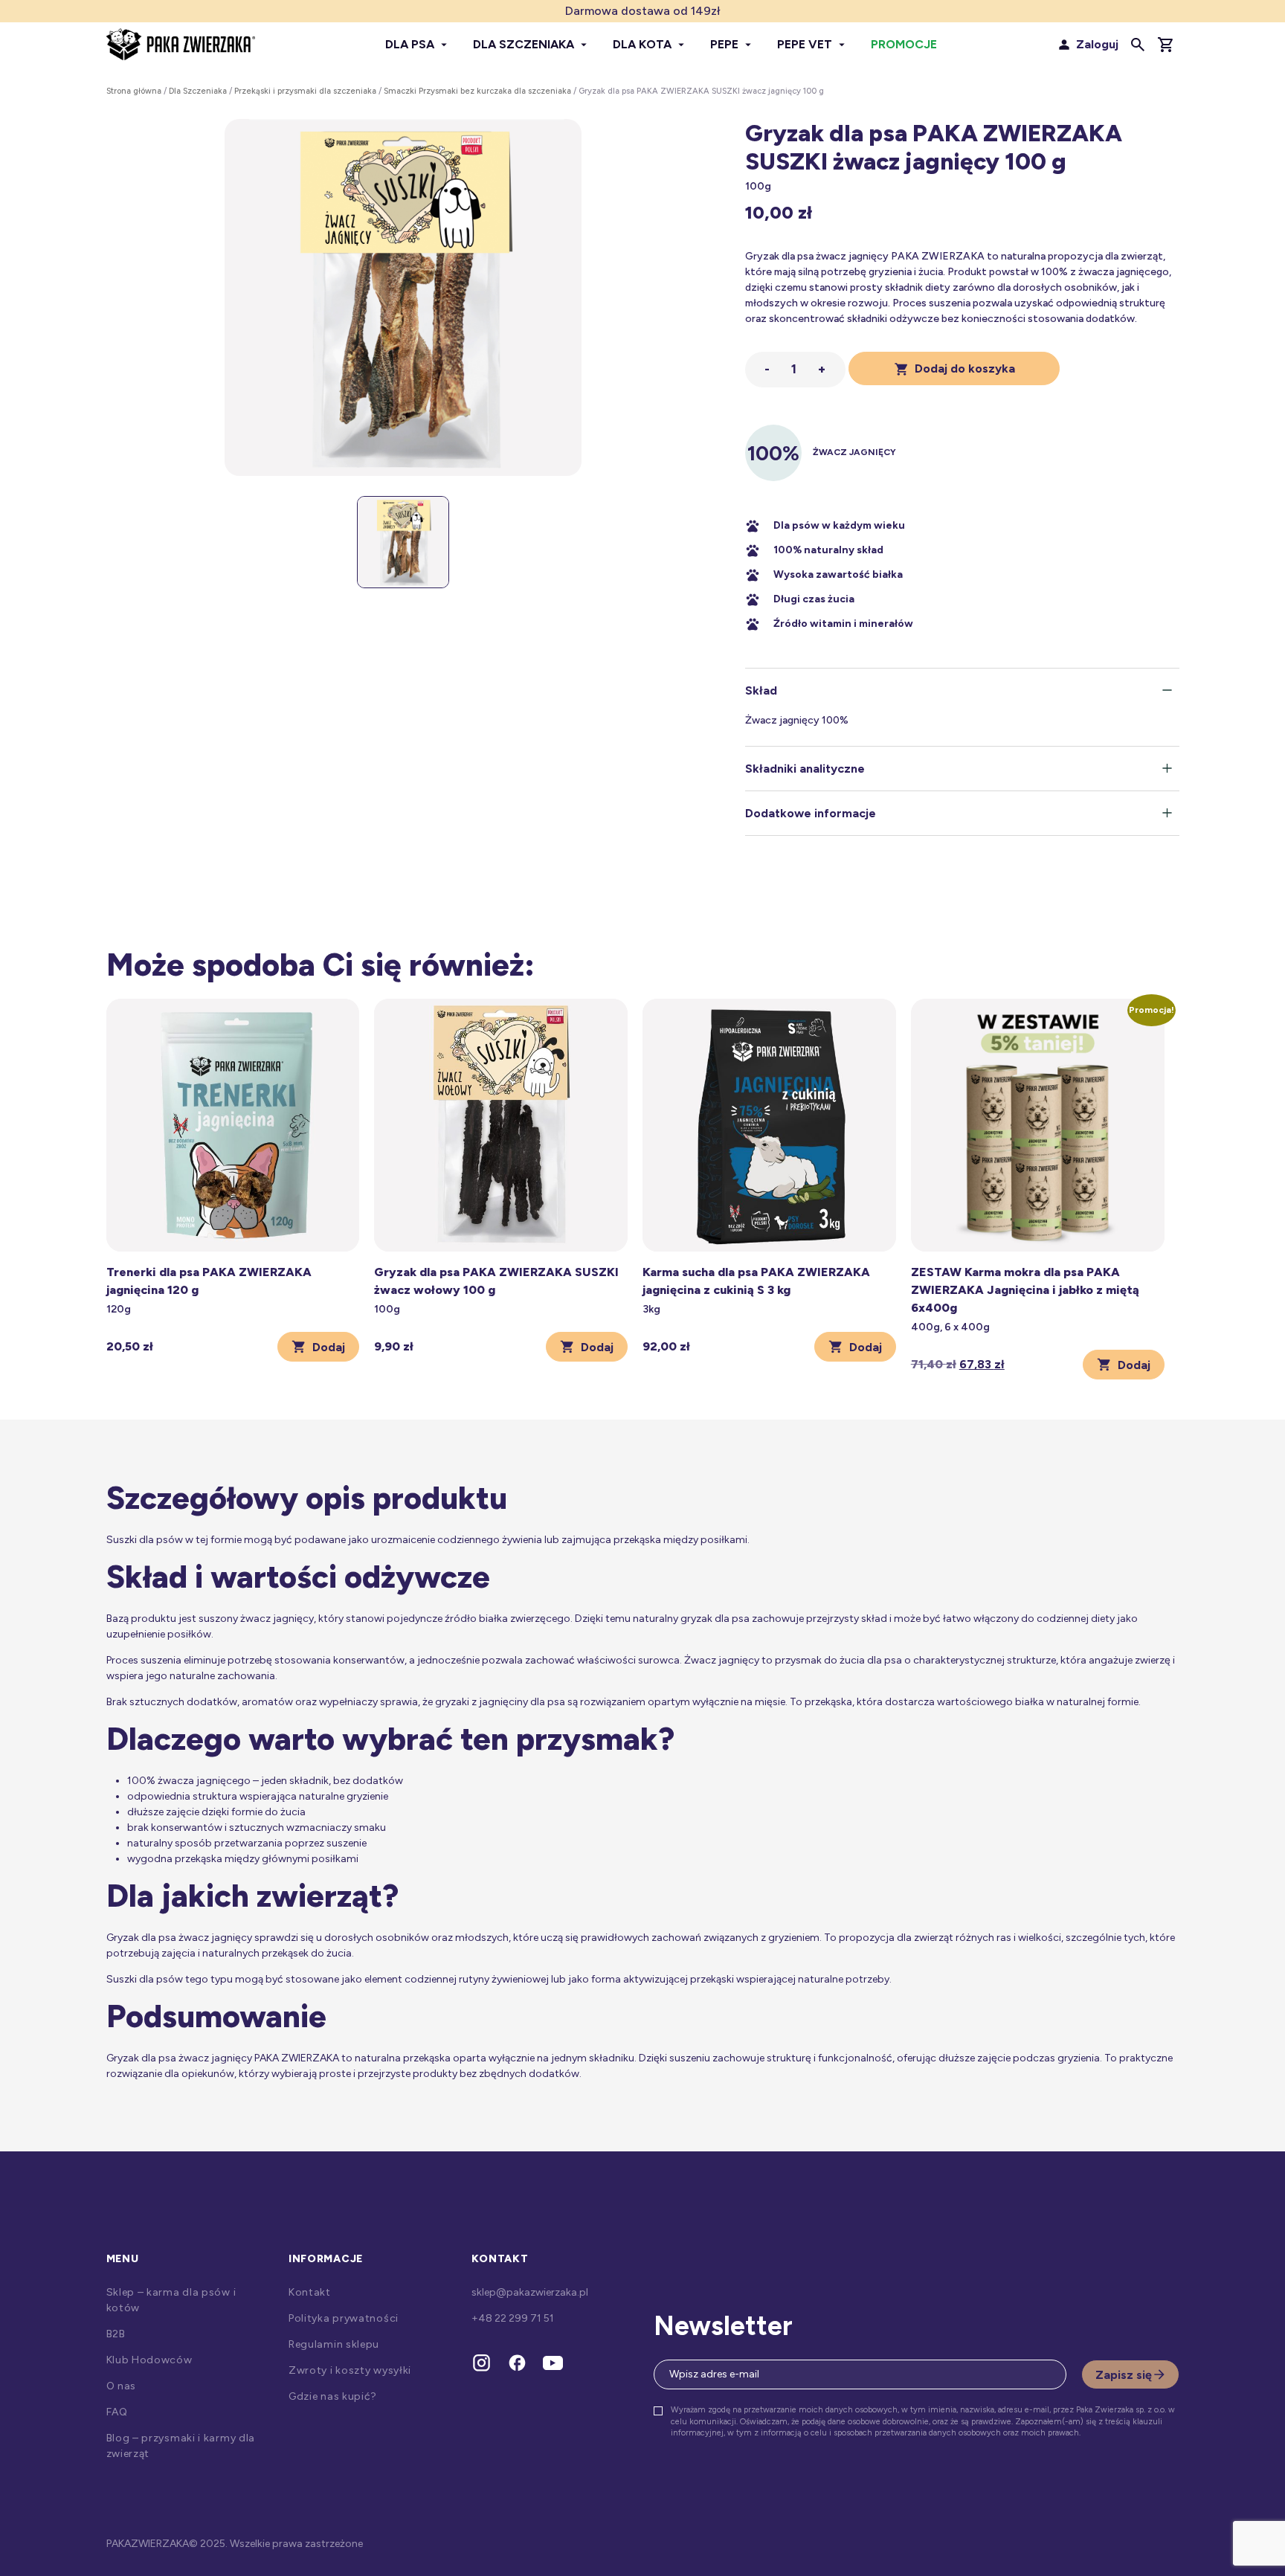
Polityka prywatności (344, 2318)
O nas (122, 2386)
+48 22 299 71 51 (513, 2318)
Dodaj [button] (329, 1347)
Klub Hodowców (149, 2360)
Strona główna (134, 91)
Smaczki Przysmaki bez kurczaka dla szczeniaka (477, 91)
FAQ (117, 2412)
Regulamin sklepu (334, 2344)
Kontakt (310, 2292)
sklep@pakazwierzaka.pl (530, 2292)
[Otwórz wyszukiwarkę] (1138, 45)
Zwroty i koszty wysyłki (350, 2370)
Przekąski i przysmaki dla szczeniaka (305, 91)
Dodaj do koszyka (965, 368)
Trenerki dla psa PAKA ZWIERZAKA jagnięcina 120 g (209, 1281)
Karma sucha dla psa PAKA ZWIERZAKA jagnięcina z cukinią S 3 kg (756, 1281)
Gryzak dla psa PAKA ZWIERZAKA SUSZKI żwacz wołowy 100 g (496, 1281)
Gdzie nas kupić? (333, 2396)
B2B (116, 2334)
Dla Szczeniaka (198, 91)
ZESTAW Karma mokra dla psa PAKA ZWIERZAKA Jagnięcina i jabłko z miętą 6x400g (1025, 1290)
